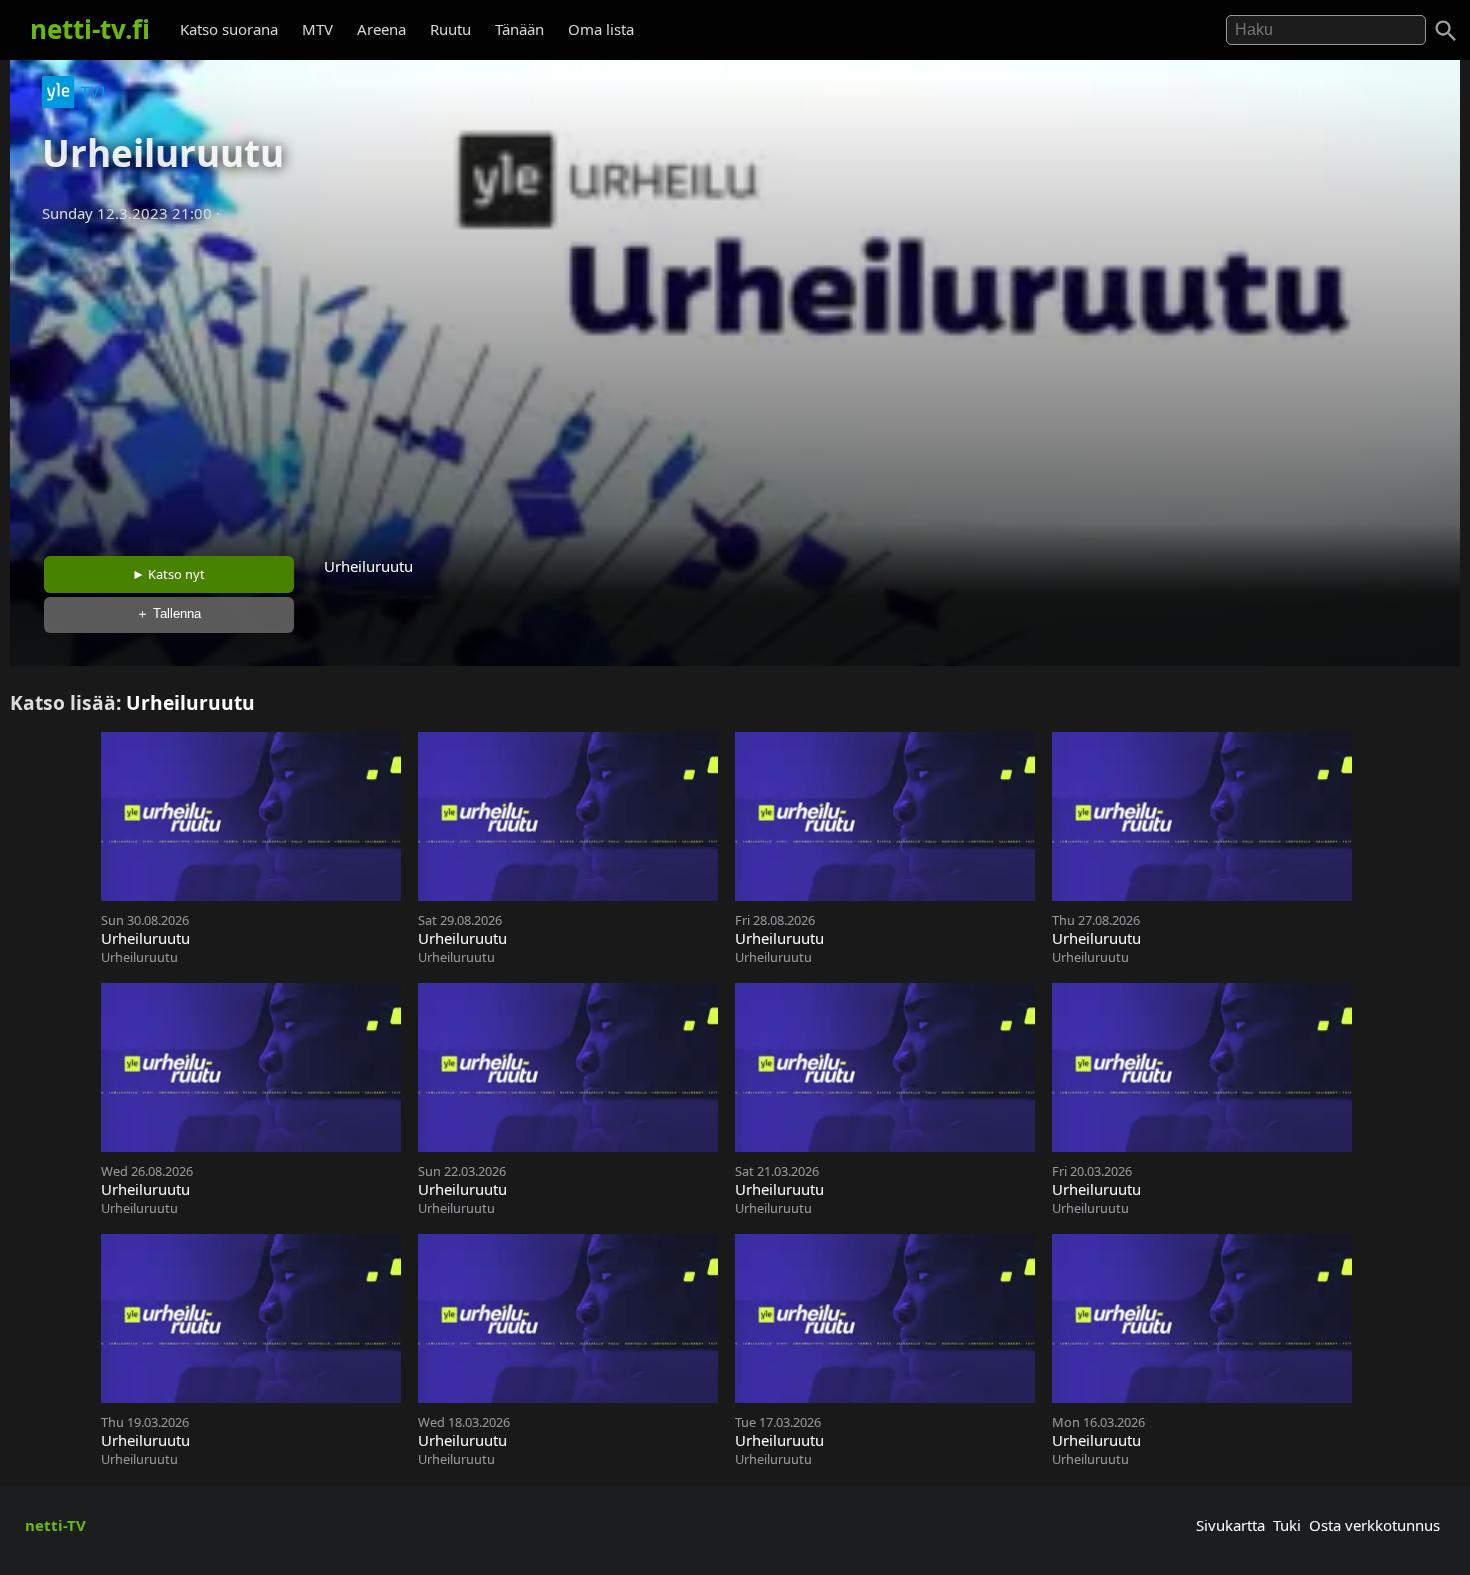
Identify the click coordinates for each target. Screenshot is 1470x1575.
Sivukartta (1230, 1525)
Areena (381, 29)
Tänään (519, 29)
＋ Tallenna (168, 613)
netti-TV (55, 1525)
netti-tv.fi (90, 29)
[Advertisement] (735, 383)
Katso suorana (229, 29)
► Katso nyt (168, 574)
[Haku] (1446, 31)
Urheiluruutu (190, 702)
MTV (317, 29)
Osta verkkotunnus (1374, 1525)
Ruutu (450, 29)
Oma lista (601, 29)
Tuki (1287, 1525)
